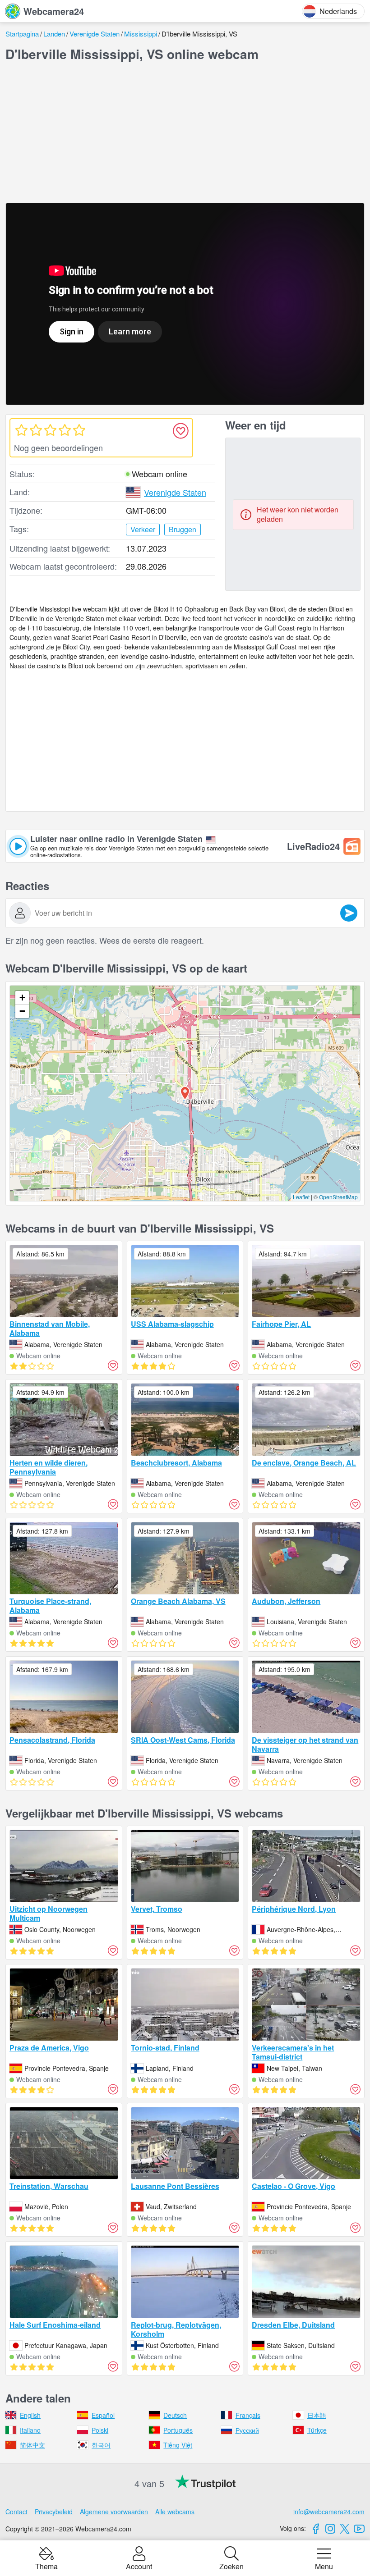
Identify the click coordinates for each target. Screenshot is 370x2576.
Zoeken (231, 2566)
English (30, 2415)
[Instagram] (330, 2529)
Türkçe (317, 2430)
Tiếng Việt (178, 2445)
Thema (46, 2566)
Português (178, 2430)
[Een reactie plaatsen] (349, 913)
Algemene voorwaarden (114, 2512)
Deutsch (175, 2415)
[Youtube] (359, 2529)
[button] (185, 1093)
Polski (100, 2430)
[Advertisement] (185, 132)
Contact (16, 2512)
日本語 (317, 2415)
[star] (21, 430)
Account (139, 2566)
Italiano (30, 2430)
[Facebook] (316, 2529)
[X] (345, 2529)
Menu (324, 2566)
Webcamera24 (54, 11)
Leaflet (301, 1197)
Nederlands (338, 11)
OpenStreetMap (338, 1197)
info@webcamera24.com (329, 2512)
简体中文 (32, 2445)
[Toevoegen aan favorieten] (180, 431)
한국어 (101, 2445)
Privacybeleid (54, 2512)
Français (248, 2415)
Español (103, 2415)
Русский (247, 2430)
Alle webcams (175, 2512)
